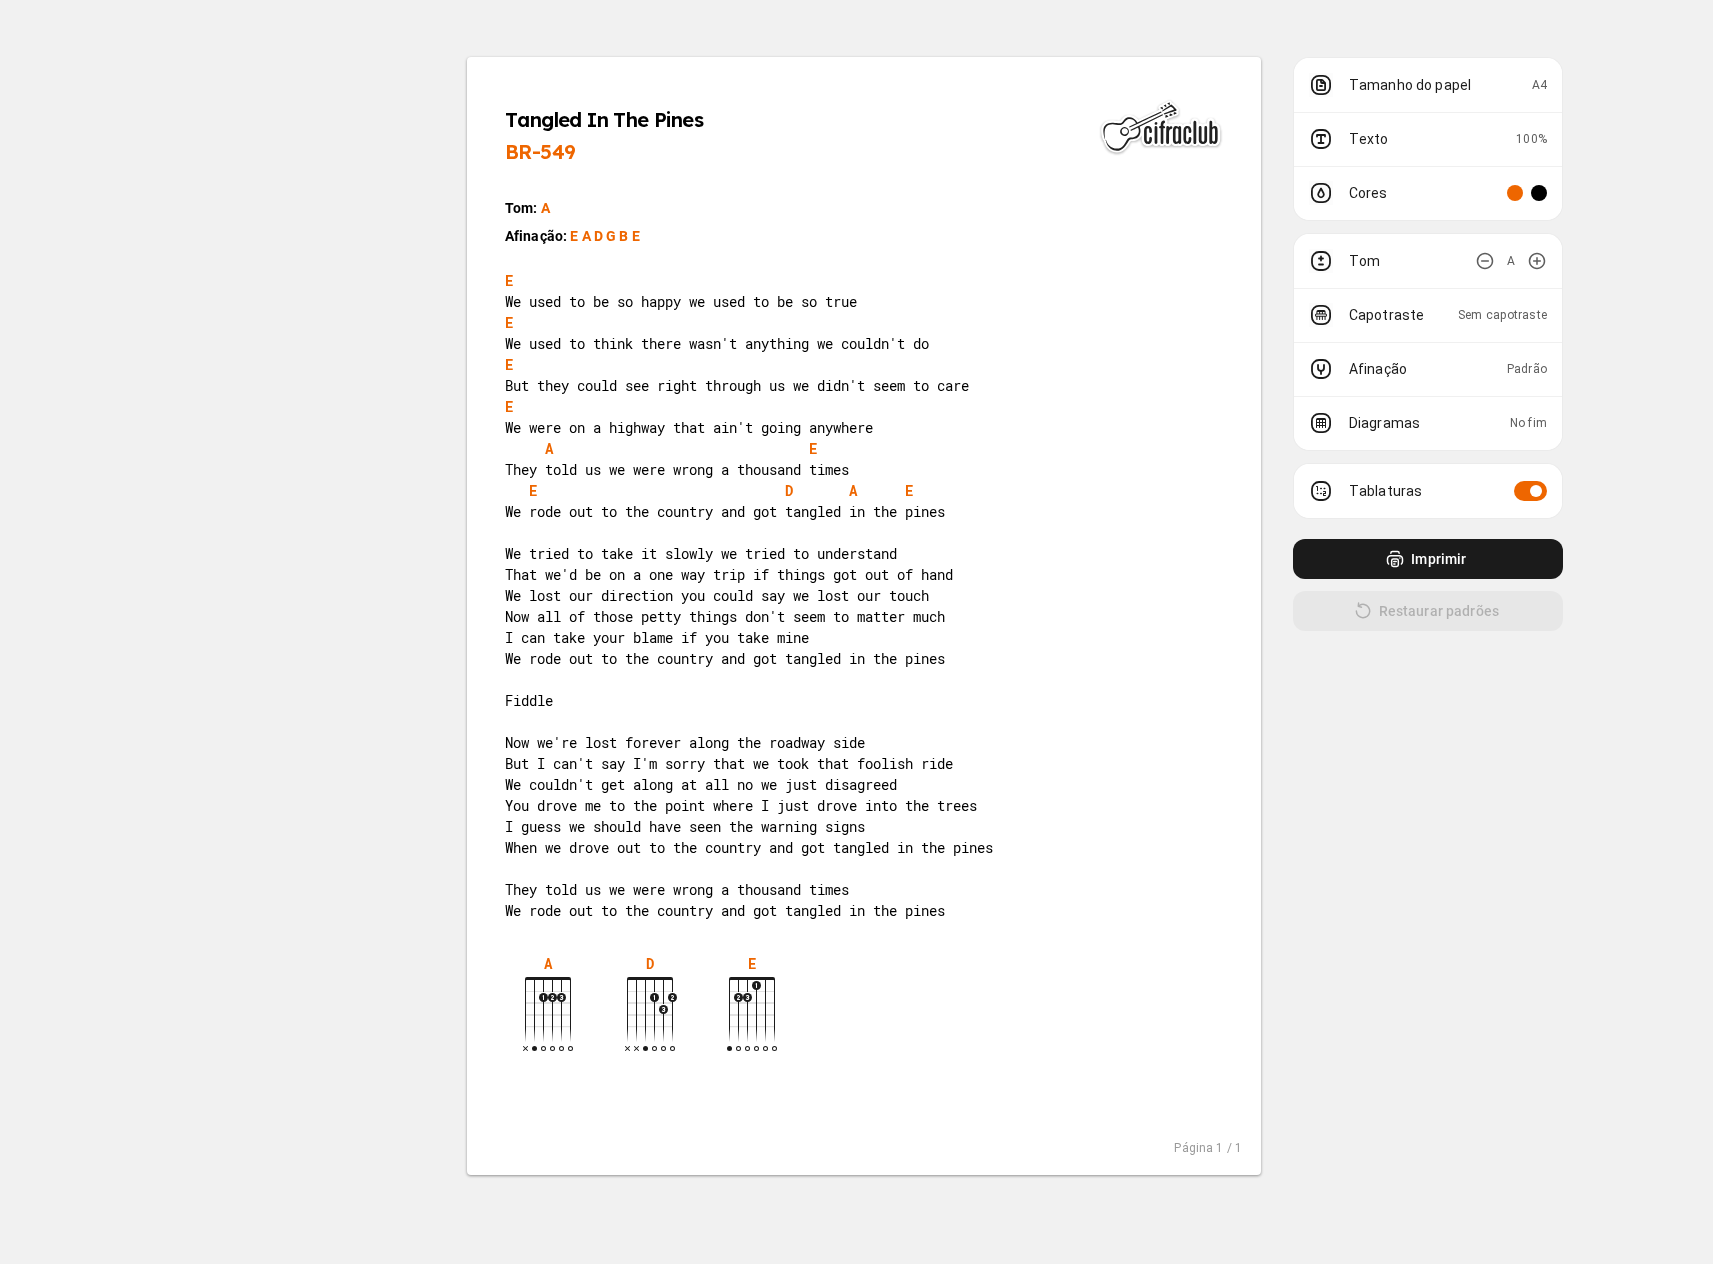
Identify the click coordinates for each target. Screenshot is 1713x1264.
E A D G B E (605, 236)
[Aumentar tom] (1537, 261)
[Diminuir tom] (1485, 261)
